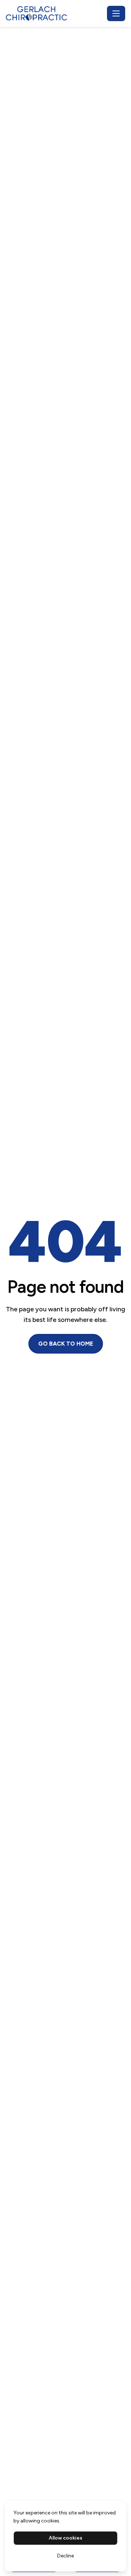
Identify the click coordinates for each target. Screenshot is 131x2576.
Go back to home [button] (66, 1344)
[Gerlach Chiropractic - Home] (55, 13)
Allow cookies (65, 2538)
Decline (65, 2556)
